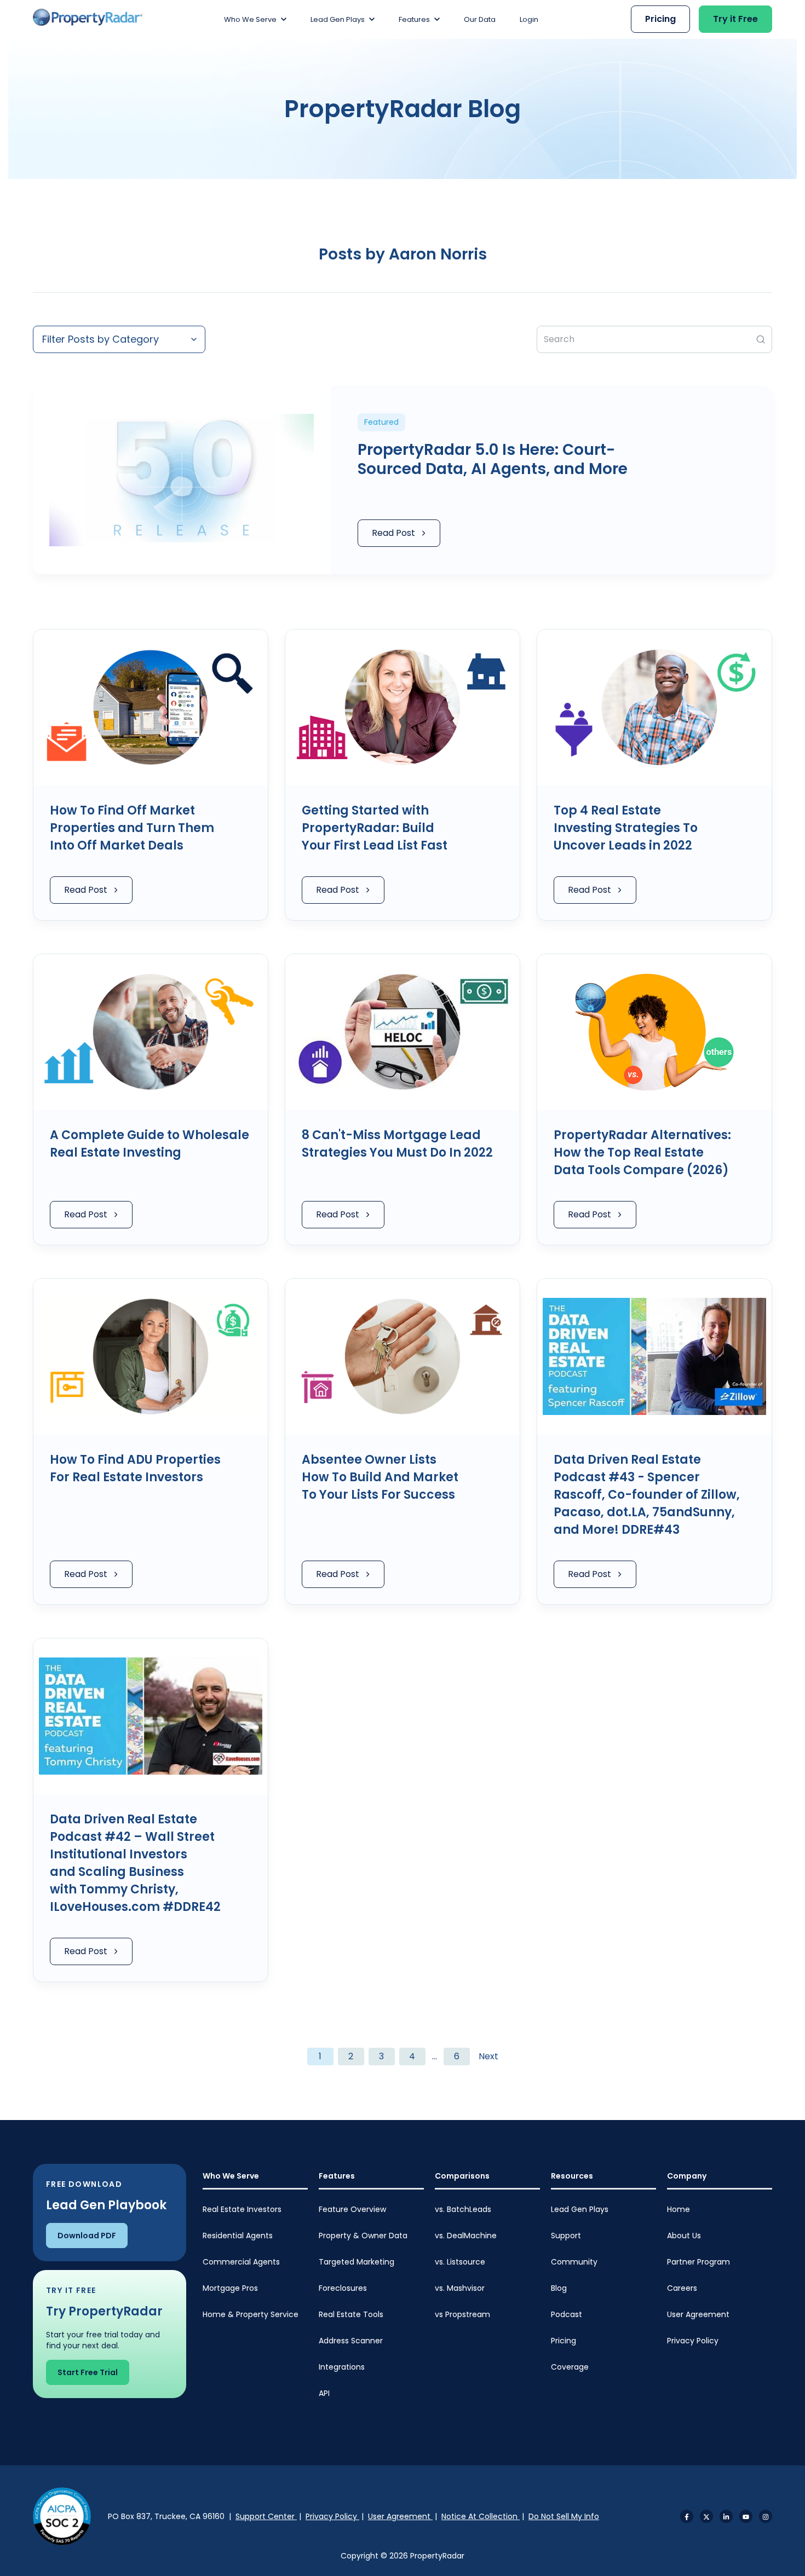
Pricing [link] (660, 19)
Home (679, 2209)
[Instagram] (766, 2516)
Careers (682, 2288)
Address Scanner (351, 2341)
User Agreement (698, 2314)
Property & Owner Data (363, 2236)
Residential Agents (238, 2236)
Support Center (266, 2516)
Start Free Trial (88, 2372)
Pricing (563, 2341)
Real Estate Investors (242, 2209)
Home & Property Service (251, 2314)
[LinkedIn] (726, 2516)
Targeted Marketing (357, 2262)
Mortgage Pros (230, 2288)
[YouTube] (746, 2516)
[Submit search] (761, 339)
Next (488, 2056)
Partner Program (698, 2262)
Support (566, 2236)
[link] (88, 17)
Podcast (567, 2314)
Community (574, 2262)
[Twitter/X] (706, 2516)
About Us (684, 2236)
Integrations (342, 2367)
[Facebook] (687, 2516)
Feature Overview (352, 2209)
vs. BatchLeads (463, 2209)
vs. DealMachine (466, 2236)
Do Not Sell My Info (564, 2516)
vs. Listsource (460, 2262)
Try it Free (735, 19)
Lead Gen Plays (580, 2209)
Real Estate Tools (351, 2314)
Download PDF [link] (87, 2236)
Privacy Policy (693, 2341)
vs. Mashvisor (460, 2288)
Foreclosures (343, 2288)
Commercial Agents (241, 2262)
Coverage (570, 2367)
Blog (559, 2288)
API (324, 2393)
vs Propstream (462, 2314)
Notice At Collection (481, 2516)
